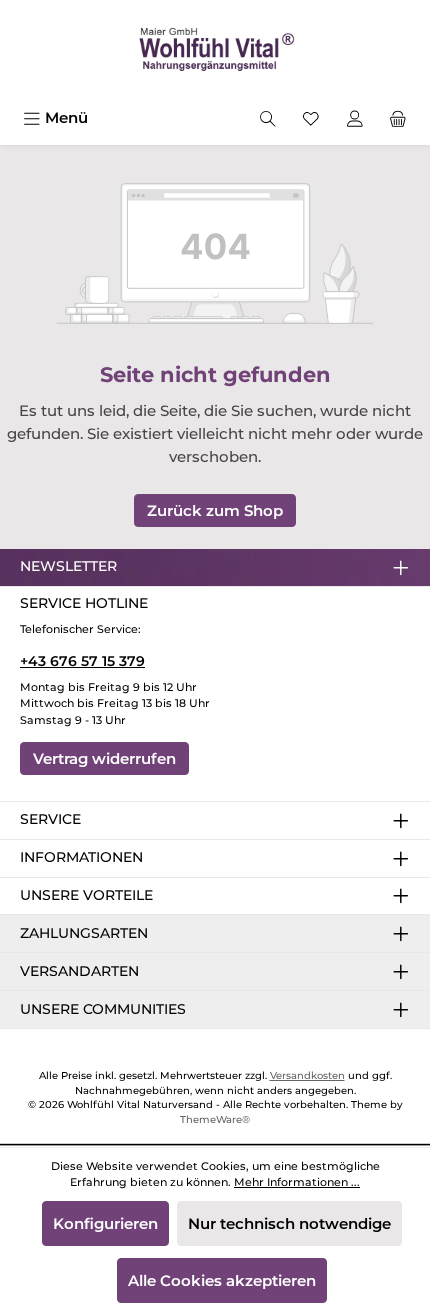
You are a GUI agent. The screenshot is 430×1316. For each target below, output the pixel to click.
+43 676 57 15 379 (82, 661)
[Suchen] (268, 117)
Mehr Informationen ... (297, 1182)
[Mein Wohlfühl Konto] (355, 117)
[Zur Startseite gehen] (215, 50)
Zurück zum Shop (215, 510)
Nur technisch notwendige (289, 1223)
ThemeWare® (215, 1119)
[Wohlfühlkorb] (398, 117)
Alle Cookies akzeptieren (222, 1280)
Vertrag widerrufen (104, 758)
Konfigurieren (105, 1223)
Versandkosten (307, 1075)
